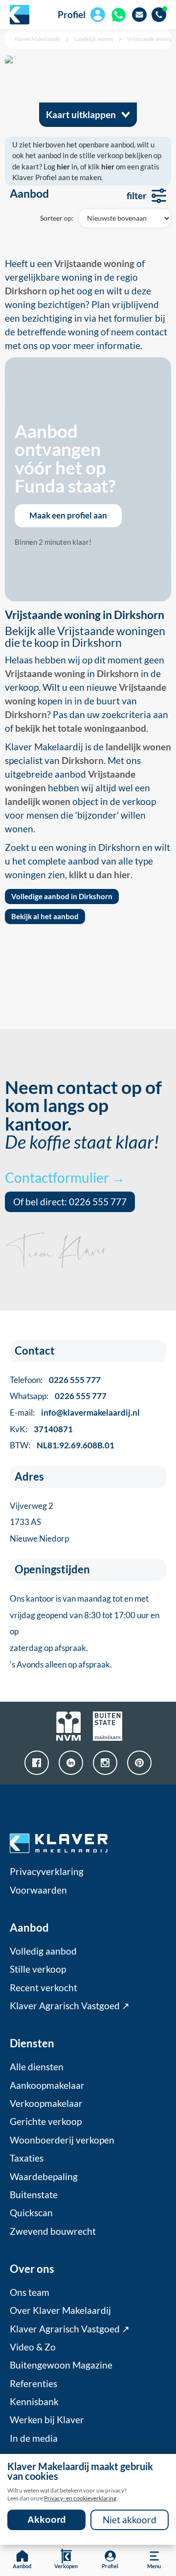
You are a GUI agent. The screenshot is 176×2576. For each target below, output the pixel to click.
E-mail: (75, 1412)
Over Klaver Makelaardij (60, 2310)
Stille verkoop (38, 1969)
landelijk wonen (138, 747)
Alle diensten (37, 2067)
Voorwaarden (38, 1890)
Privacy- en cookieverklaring (80, 2498)
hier (63, 166)
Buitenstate (34, 2195)
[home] (20, 15)
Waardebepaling (44, 2177)
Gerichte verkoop (46, 2122)
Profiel (72, 15)
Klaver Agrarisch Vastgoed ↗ (70, 2006)
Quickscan (31, 2213)
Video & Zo (33, 2347)
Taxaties (27, 2158)
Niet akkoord (130, 2520)
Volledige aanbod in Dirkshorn (62, 896)
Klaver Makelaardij (37, 39)
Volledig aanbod (43, 1951)
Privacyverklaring (47, 1872)
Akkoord (47, 2520)
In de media (34, 2438)
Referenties (33, 2384)
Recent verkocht (44, 1988)
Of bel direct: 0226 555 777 (70, 1202)
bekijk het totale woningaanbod (81, 728)
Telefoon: (55, 1380)
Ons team (30, 2292)
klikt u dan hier (100, 875)
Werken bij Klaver (47, 2420)
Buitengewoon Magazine (61, 2365)
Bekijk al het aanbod (45, 916)
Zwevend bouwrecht (53, 2231)
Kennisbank (34, 2402)
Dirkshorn (118, 674)
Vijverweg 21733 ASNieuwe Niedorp (39, 1522)
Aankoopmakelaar (47, 2085)
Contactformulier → (65, 1177)
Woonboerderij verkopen (62, 2140)
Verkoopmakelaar (46, 2103)
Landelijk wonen (94, 39)
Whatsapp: (58, 1396)
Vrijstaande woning (150, 39)
